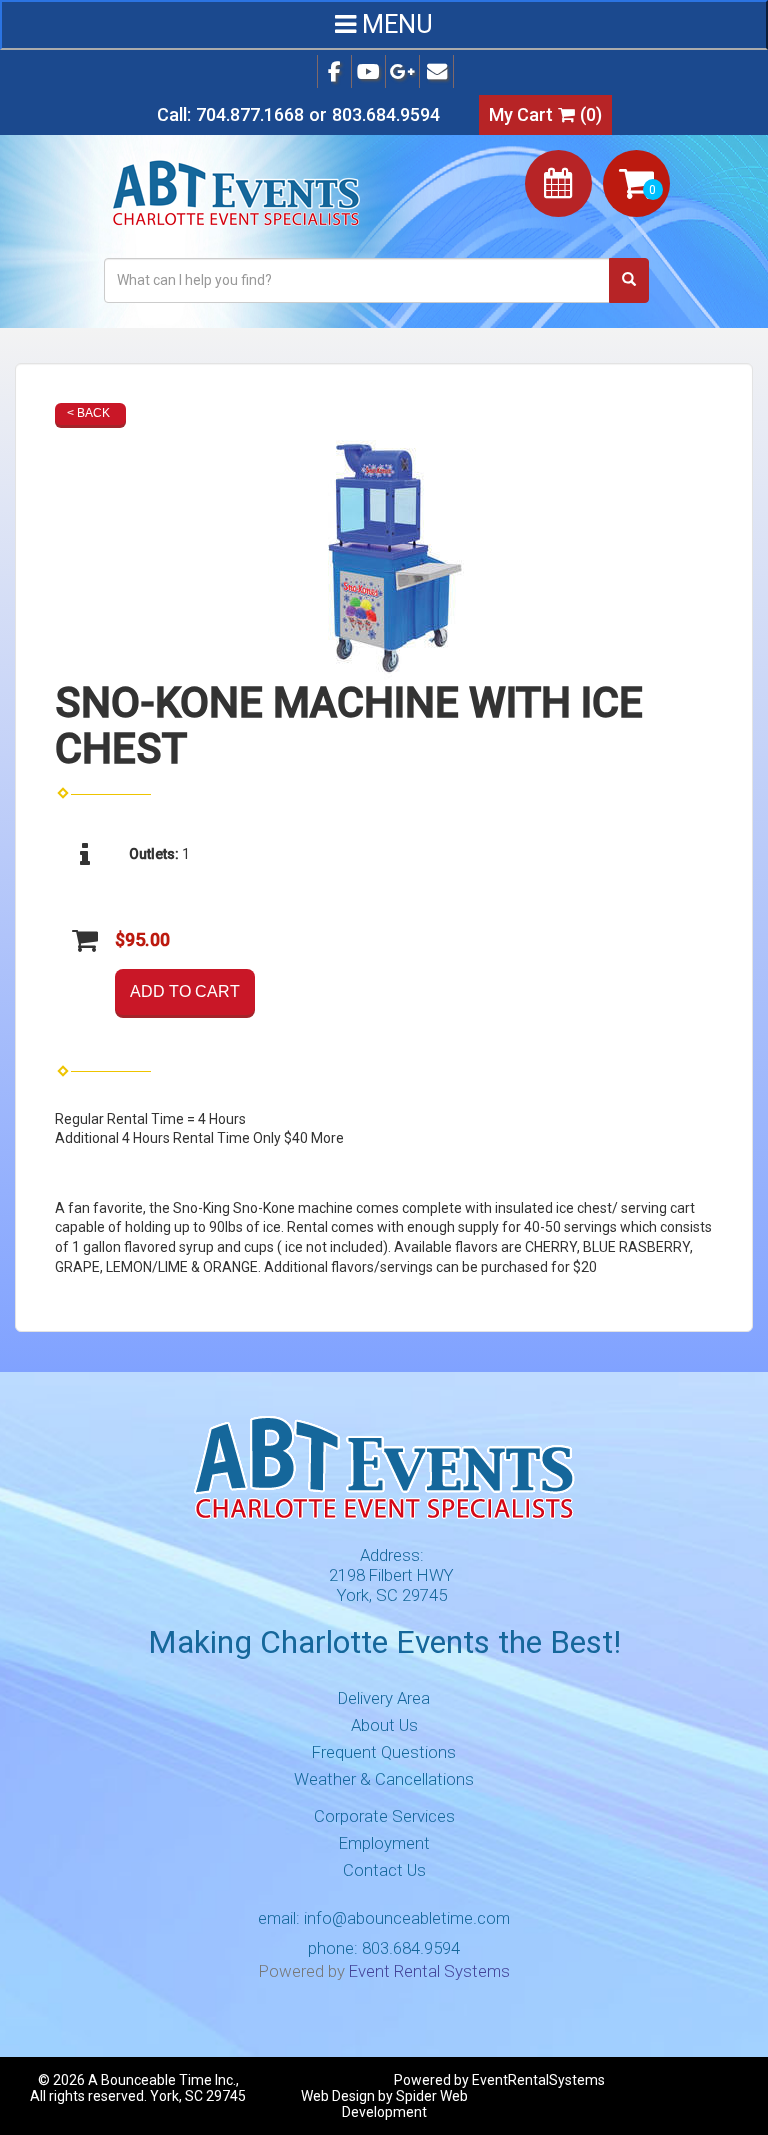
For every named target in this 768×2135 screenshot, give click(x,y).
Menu (394, 24)
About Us (384, 1725)
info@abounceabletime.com (407, 1918)
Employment (384, 1843)
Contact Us (384, 1870)
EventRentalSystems (538, 2080)
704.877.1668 (250, 114)
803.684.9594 (386, 114)
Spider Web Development (405, 2104)
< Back (88, 413)
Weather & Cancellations (384, 1779)
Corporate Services (384, 1816)
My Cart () (545, 114)
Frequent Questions (384, 1752)
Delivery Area (384, 1698)
